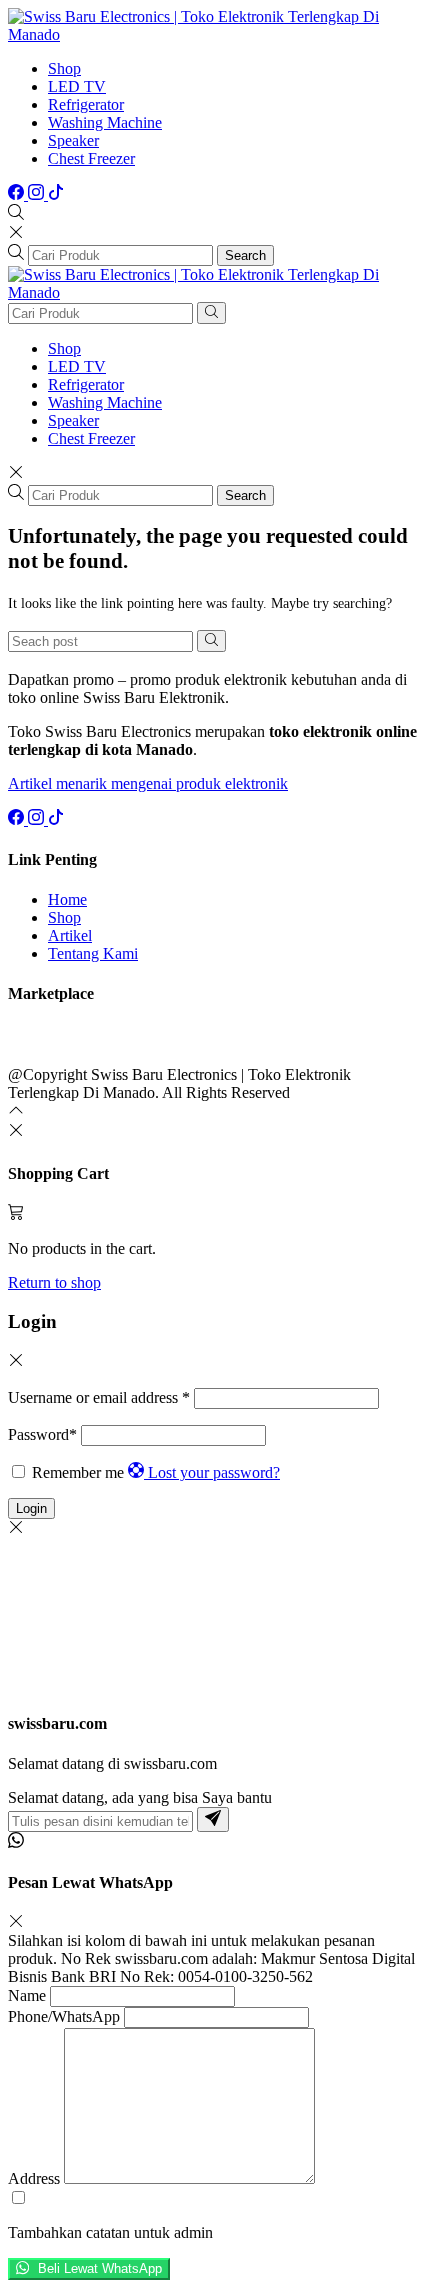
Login (31, 1508)
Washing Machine (105, 122)
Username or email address (99, 1397)
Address (34, 2178)
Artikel (70, 935)
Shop (64, 68)
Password (42, 1434)
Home (67, 899)
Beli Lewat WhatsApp (98, 2269)
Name (27, 1995)
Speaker (73, 140)
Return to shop (54, 1282)
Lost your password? (214, 1472)
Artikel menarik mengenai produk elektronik (148, 783)
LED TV (77, 86)
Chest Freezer (91, 158)
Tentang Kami (93, 953)
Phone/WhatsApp (64, 2016)
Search (245, 255)
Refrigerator (86, 104)
